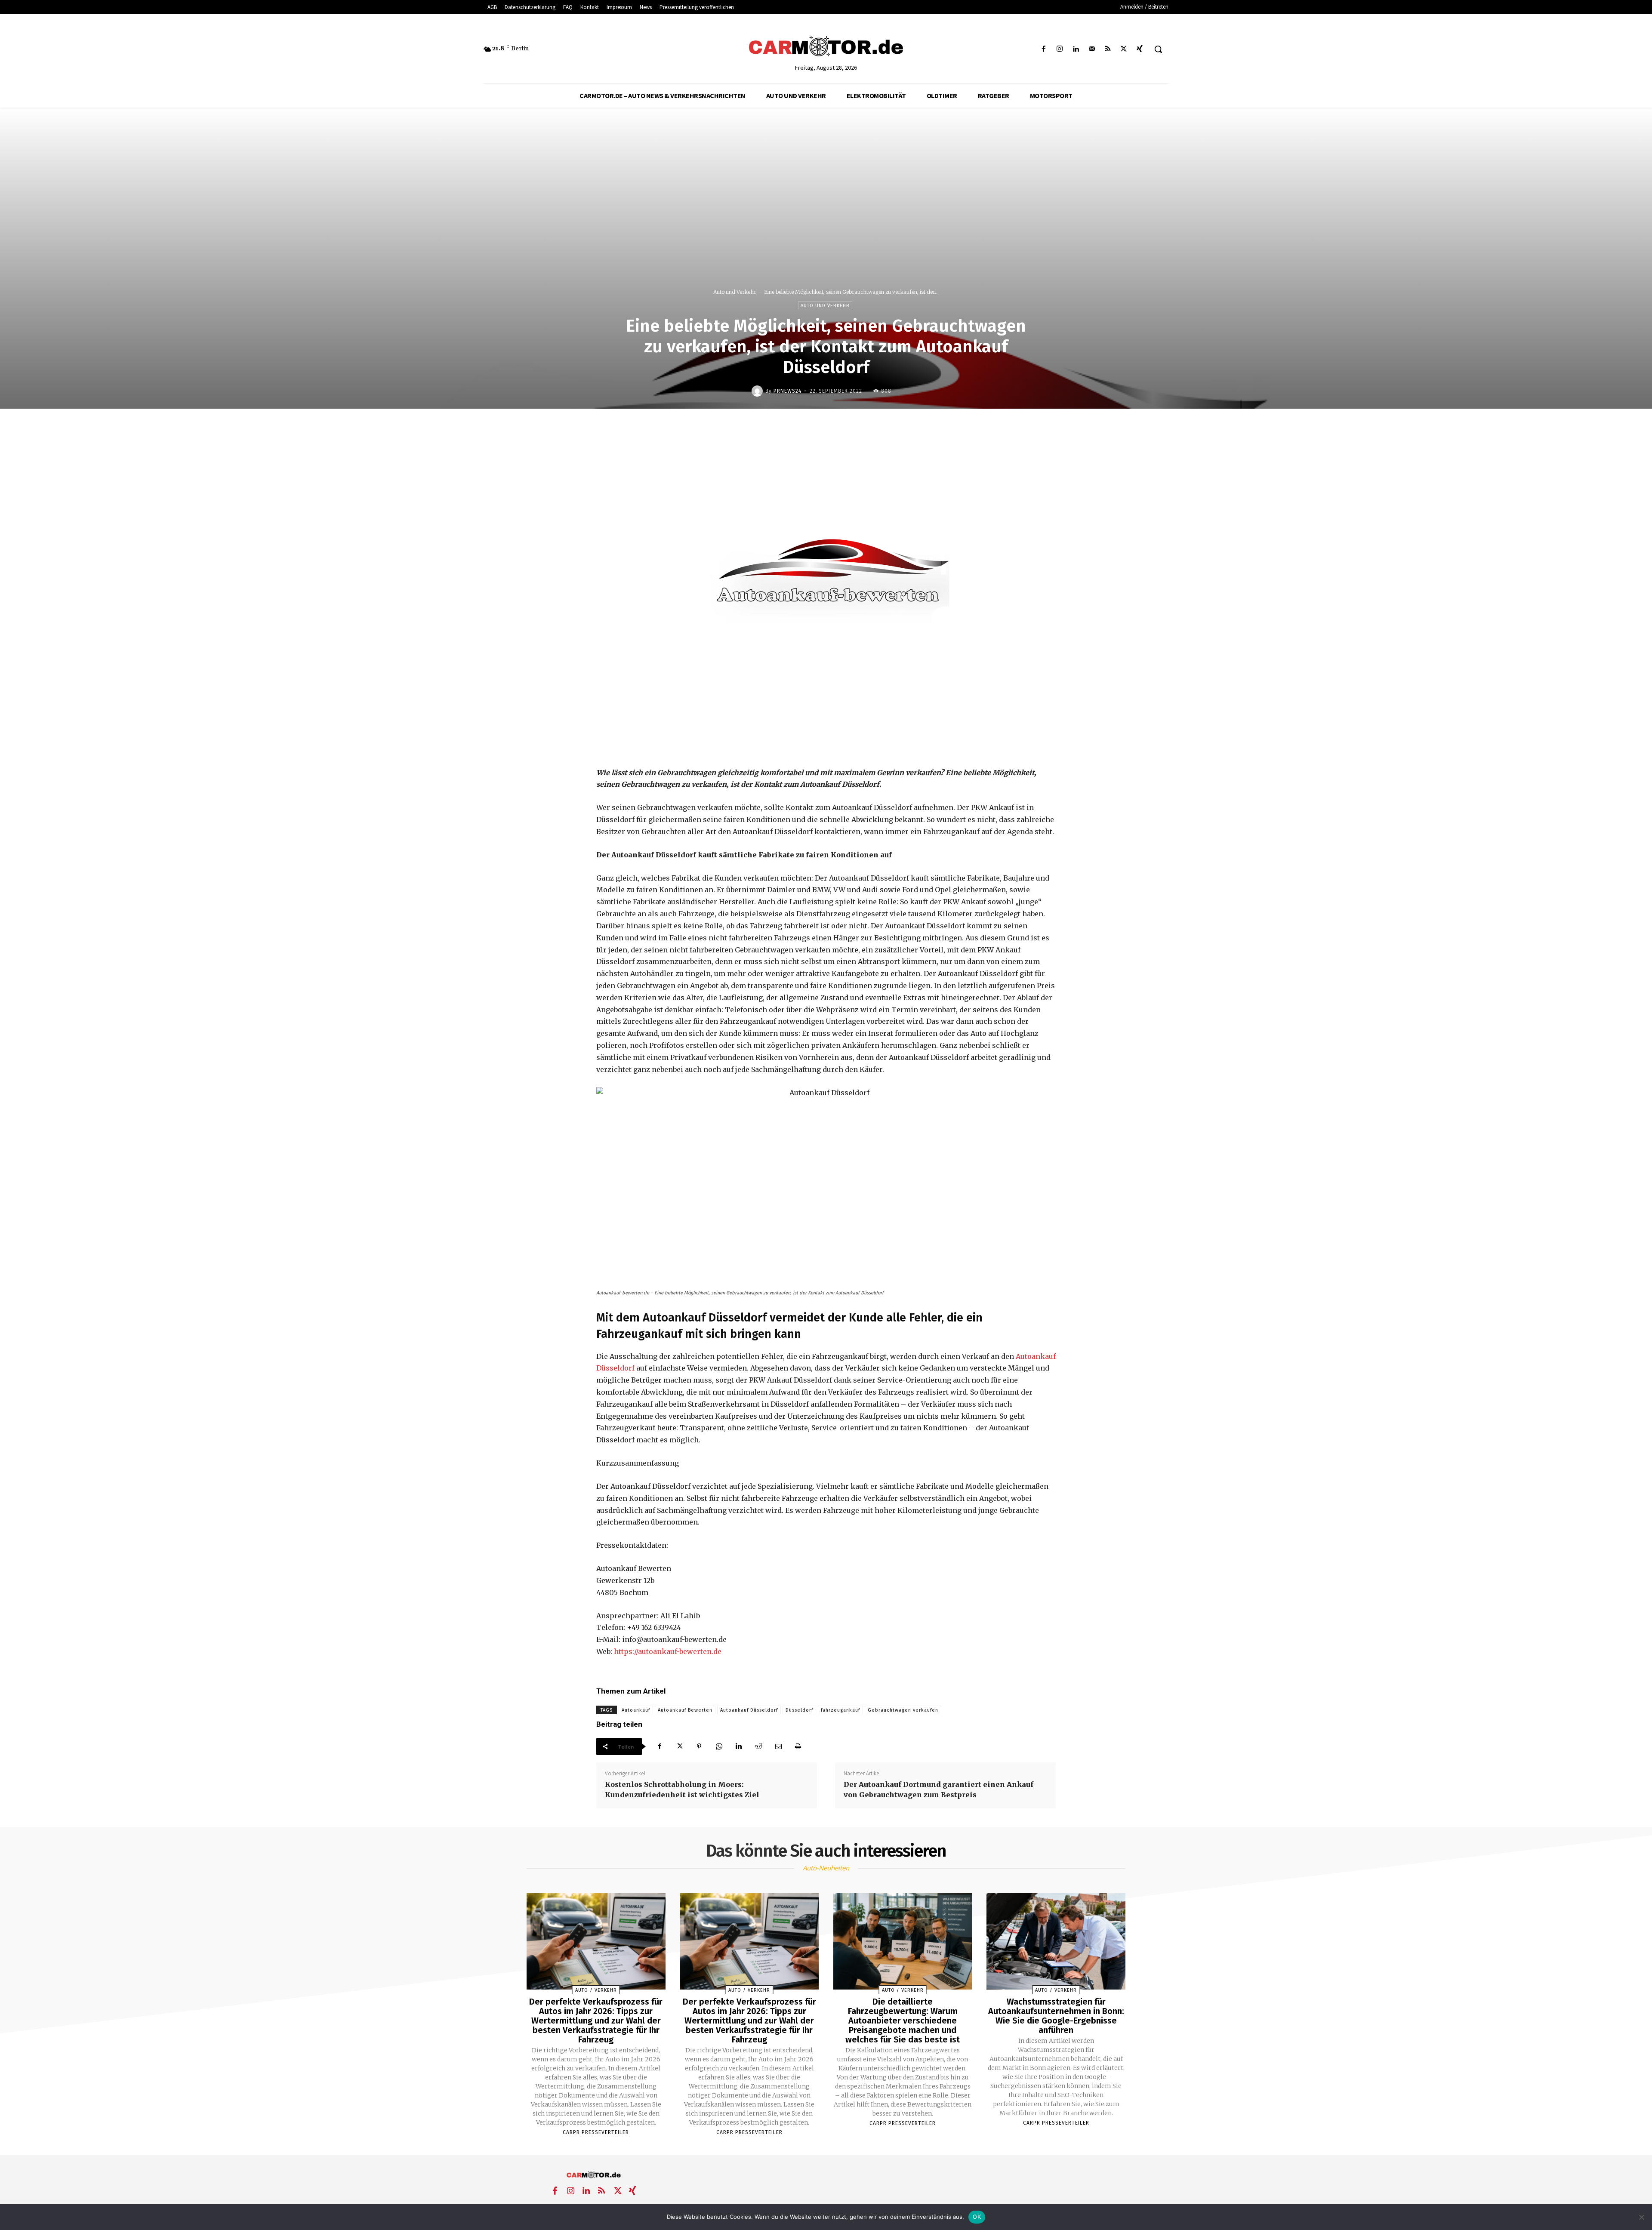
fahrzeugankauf (840, 1710)
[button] (1158, 49)
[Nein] (1641, 2217)
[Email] (778, 1746)
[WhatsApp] (719, 1746)
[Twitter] (1124, 49)
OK (977, 2217)
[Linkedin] (1076, 49)
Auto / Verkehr (596, 1990)
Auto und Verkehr (735, 292)
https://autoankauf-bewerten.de (668, 1651)
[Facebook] (1044, 49)
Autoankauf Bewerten (685, 1710)
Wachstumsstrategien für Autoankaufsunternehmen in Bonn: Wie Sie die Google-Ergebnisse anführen (1056, 2016)
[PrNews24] (758, 391)
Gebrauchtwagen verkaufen (903, 1710)
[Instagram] (1060, 49)
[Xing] (1140, 49)
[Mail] (1092, 49)
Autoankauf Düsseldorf (749, 1710)
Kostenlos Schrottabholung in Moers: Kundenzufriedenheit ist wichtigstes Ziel (682, 1790)
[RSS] (1108, 49)
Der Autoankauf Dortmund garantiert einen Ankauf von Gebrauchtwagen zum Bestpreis (938, 1790)
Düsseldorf (799, 1710)
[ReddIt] (758, 1746)
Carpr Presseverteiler (596, 2132)
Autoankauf (636, 1710)
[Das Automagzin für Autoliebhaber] (826, 47)
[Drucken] (798, 1746)
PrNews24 (787, 391)
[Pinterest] (699, 1746)
